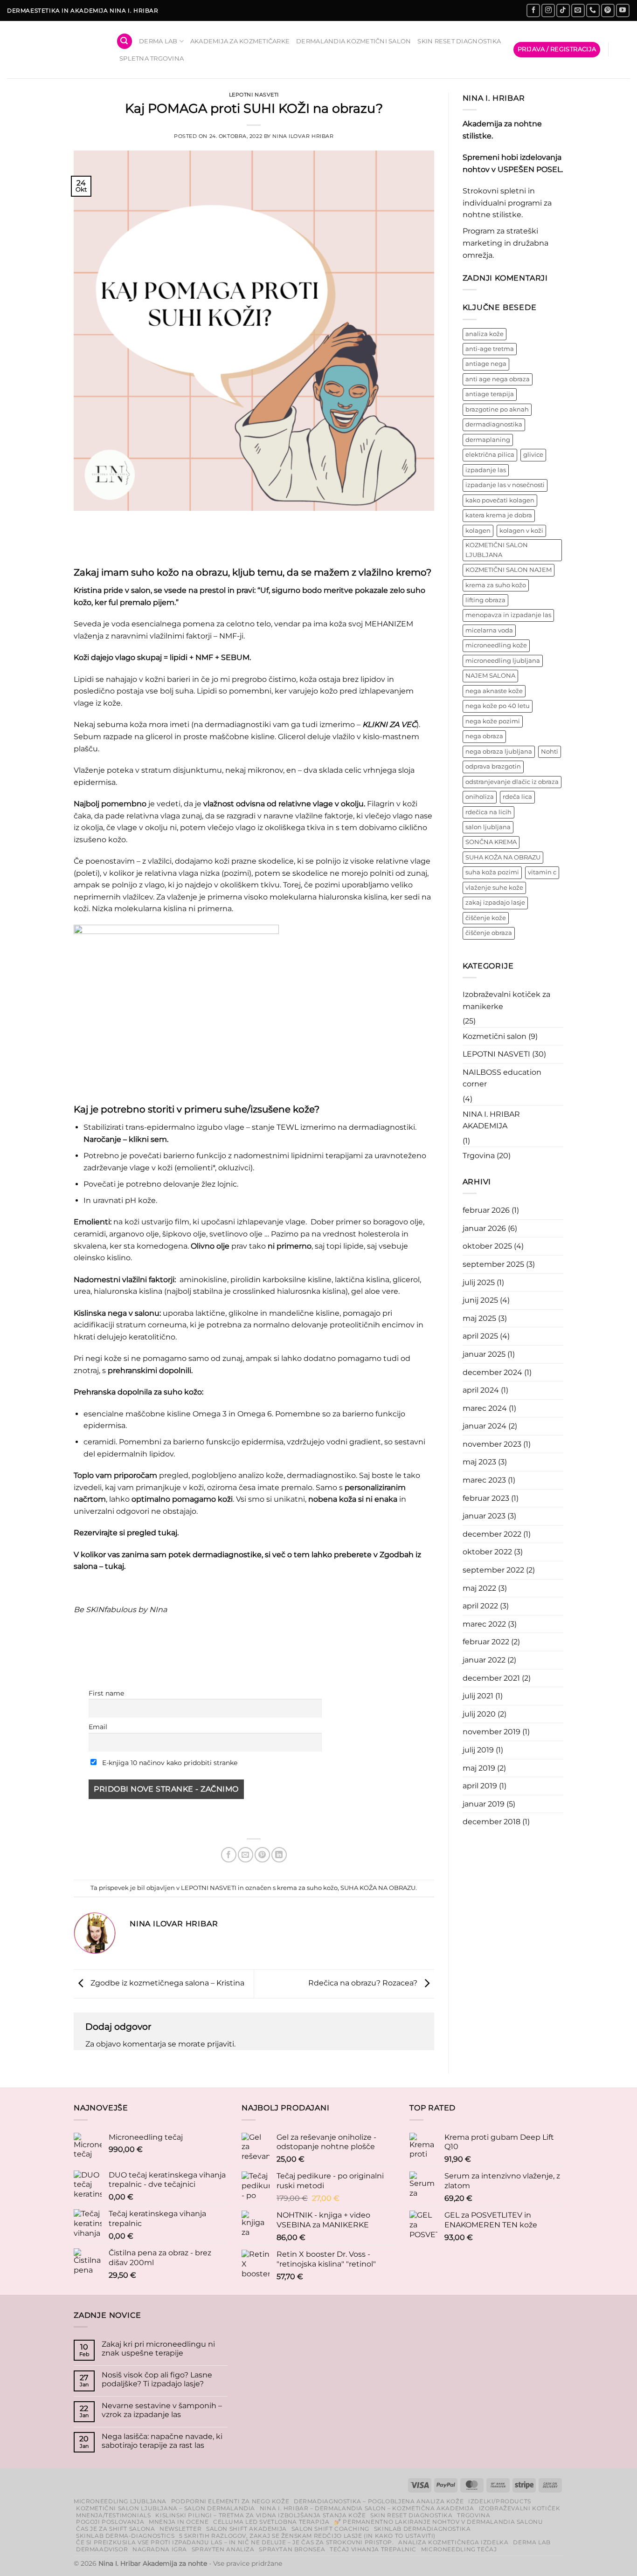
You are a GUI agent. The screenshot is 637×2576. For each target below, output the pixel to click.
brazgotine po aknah (497, 409)
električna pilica (490, 455)
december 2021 (491, 1678)
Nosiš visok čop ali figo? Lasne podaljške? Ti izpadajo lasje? (157, 2379)
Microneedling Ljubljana (120, 2501)
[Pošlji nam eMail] (578, 10)
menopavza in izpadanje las (508, 615)
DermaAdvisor (102, 2549)
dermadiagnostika (494, 424)
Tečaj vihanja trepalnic (373, 2549)
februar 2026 (486, 1210)
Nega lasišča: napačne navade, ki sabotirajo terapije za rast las (162, 2441)
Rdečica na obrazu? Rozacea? (364, 1983)
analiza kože (485, 334)
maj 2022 (479, 1588)
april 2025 (480, 1336)
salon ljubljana (488, 827)
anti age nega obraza (498, 379)
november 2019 (492, 1732)
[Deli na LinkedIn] (279, 1855)
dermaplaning (488, 440)
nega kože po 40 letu (498, 706)
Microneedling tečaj (459, 2549)
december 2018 (492, 1822)
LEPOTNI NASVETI (254, 95)
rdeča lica (517, 797)
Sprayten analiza (223, 2549)
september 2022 (493, 1570)
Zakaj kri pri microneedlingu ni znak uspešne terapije (158, 2349)
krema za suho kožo (307, 1888)
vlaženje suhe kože (494, 888)
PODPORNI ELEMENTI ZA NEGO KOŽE (230, 2501)
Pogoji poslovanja (110, 2522)
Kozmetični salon (495, 1036)
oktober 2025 (487, 1246)
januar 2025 (484, 1354)
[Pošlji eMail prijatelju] (246, 1855)
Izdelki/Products (500, 2501)
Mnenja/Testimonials (114, 2515)
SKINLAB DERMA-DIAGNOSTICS (125, 2536)
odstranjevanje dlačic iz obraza (512, 782)
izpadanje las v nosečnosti (505, 485)
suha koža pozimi (492, 872)
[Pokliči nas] (593, 10)
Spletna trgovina (152, 58)
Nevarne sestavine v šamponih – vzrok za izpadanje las (162, 2410)
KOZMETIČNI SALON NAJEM (509, 570)
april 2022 (480, 1606)
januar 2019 (484, 1804)
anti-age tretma (490, 349)
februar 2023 (486, 1498)
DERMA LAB (158, 41)
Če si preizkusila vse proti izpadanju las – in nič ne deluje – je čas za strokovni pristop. (235, 2542)
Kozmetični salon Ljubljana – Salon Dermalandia (166, 2508)
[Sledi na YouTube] (623, 10)
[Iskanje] (125, 41)
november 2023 (492, 1444)
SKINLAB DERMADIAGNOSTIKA (422, 2529)
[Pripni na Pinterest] (262, 1855)
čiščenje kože (486, 918)
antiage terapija (490, 394)
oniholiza (480, 797)
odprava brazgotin (493, 766)
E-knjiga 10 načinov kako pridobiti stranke (169, 1763)
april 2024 (481, 1390)
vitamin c (542, 872)
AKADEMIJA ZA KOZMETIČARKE (240, 41)
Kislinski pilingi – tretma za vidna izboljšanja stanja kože (260, 2515)
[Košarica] (623, 50)
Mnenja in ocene (179, 2522)
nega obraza (484, 736)
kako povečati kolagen (500, 500)
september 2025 (493, 1264)
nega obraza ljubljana (499, 752)
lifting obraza (485, 600)
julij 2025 (479, 1282)
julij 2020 (479, 1714)
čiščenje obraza (489, 933)
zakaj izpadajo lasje (495, 903)
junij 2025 (480, 1300)
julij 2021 (478, 1696)
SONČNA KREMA (491, 842)
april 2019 (480, 1786)
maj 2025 (479, 1318)
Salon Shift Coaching (330, 2529)
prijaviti (221, 2044)
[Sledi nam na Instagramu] (548, 10)
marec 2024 (485, 1408)
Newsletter (180, 2529)
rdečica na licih (488, 812)
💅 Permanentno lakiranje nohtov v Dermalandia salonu (438, 2522)
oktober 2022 (487, 1552)
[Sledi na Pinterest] (608, 10)
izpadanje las (486, 470)
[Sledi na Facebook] (533, 10)
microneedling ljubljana (503, 661)
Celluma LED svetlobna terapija (271, 2522)
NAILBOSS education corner (502, 1078)
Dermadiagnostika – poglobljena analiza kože (379, 2501)
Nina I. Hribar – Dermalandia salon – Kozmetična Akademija (367, 2508)
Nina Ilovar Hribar (303, 136)
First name (106, 1693)
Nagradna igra (160, 2549)
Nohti (550, 752)
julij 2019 (478, 1750)
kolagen (478, 531)
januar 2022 (484, 1660)
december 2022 (492, 1534)
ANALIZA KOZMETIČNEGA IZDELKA (453, 2542)
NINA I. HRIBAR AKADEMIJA (491, 1120)
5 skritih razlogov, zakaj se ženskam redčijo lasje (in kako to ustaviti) (307, 2536)
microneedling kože (496, 645)
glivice (533, 455)
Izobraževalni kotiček (520, 2508)
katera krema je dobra (499, 515)
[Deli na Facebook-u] (229, 1855)
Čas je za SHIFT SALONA (115, 2529)
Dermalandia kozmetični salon (353, 41)
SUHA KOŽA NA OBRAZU (378, 1888)
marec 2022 (484, 1624)
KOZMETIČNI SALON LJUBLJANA (497, 550)
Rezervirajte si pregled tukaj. (126, 1533)
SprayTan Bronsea (292, 2549)
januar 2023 (484, 1516)
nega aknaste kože (494, 691)
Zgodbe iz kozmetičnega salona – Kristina (166, 1983)
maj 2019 (479, 1768)
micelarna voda (489, 630)
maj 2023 (479, 1462)
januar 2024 (485, 1426)
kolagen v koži (521, 531)
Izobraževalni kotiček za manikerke (506, 1000)
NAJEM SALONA (490, 676)
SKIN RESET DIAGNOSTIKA (459, 41)
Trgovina (479, 1156)
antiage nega (486, 364)
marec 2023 (484, 1480)
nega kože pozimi (493, 721)
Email (98, 1727)
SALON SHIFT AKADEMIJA (246, 2529)
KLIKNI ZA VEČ (389, 725)
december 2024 (492, 1372)
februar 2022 (486, 1642)
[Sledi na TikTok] (563, 10)
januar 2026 (484, 1228)
